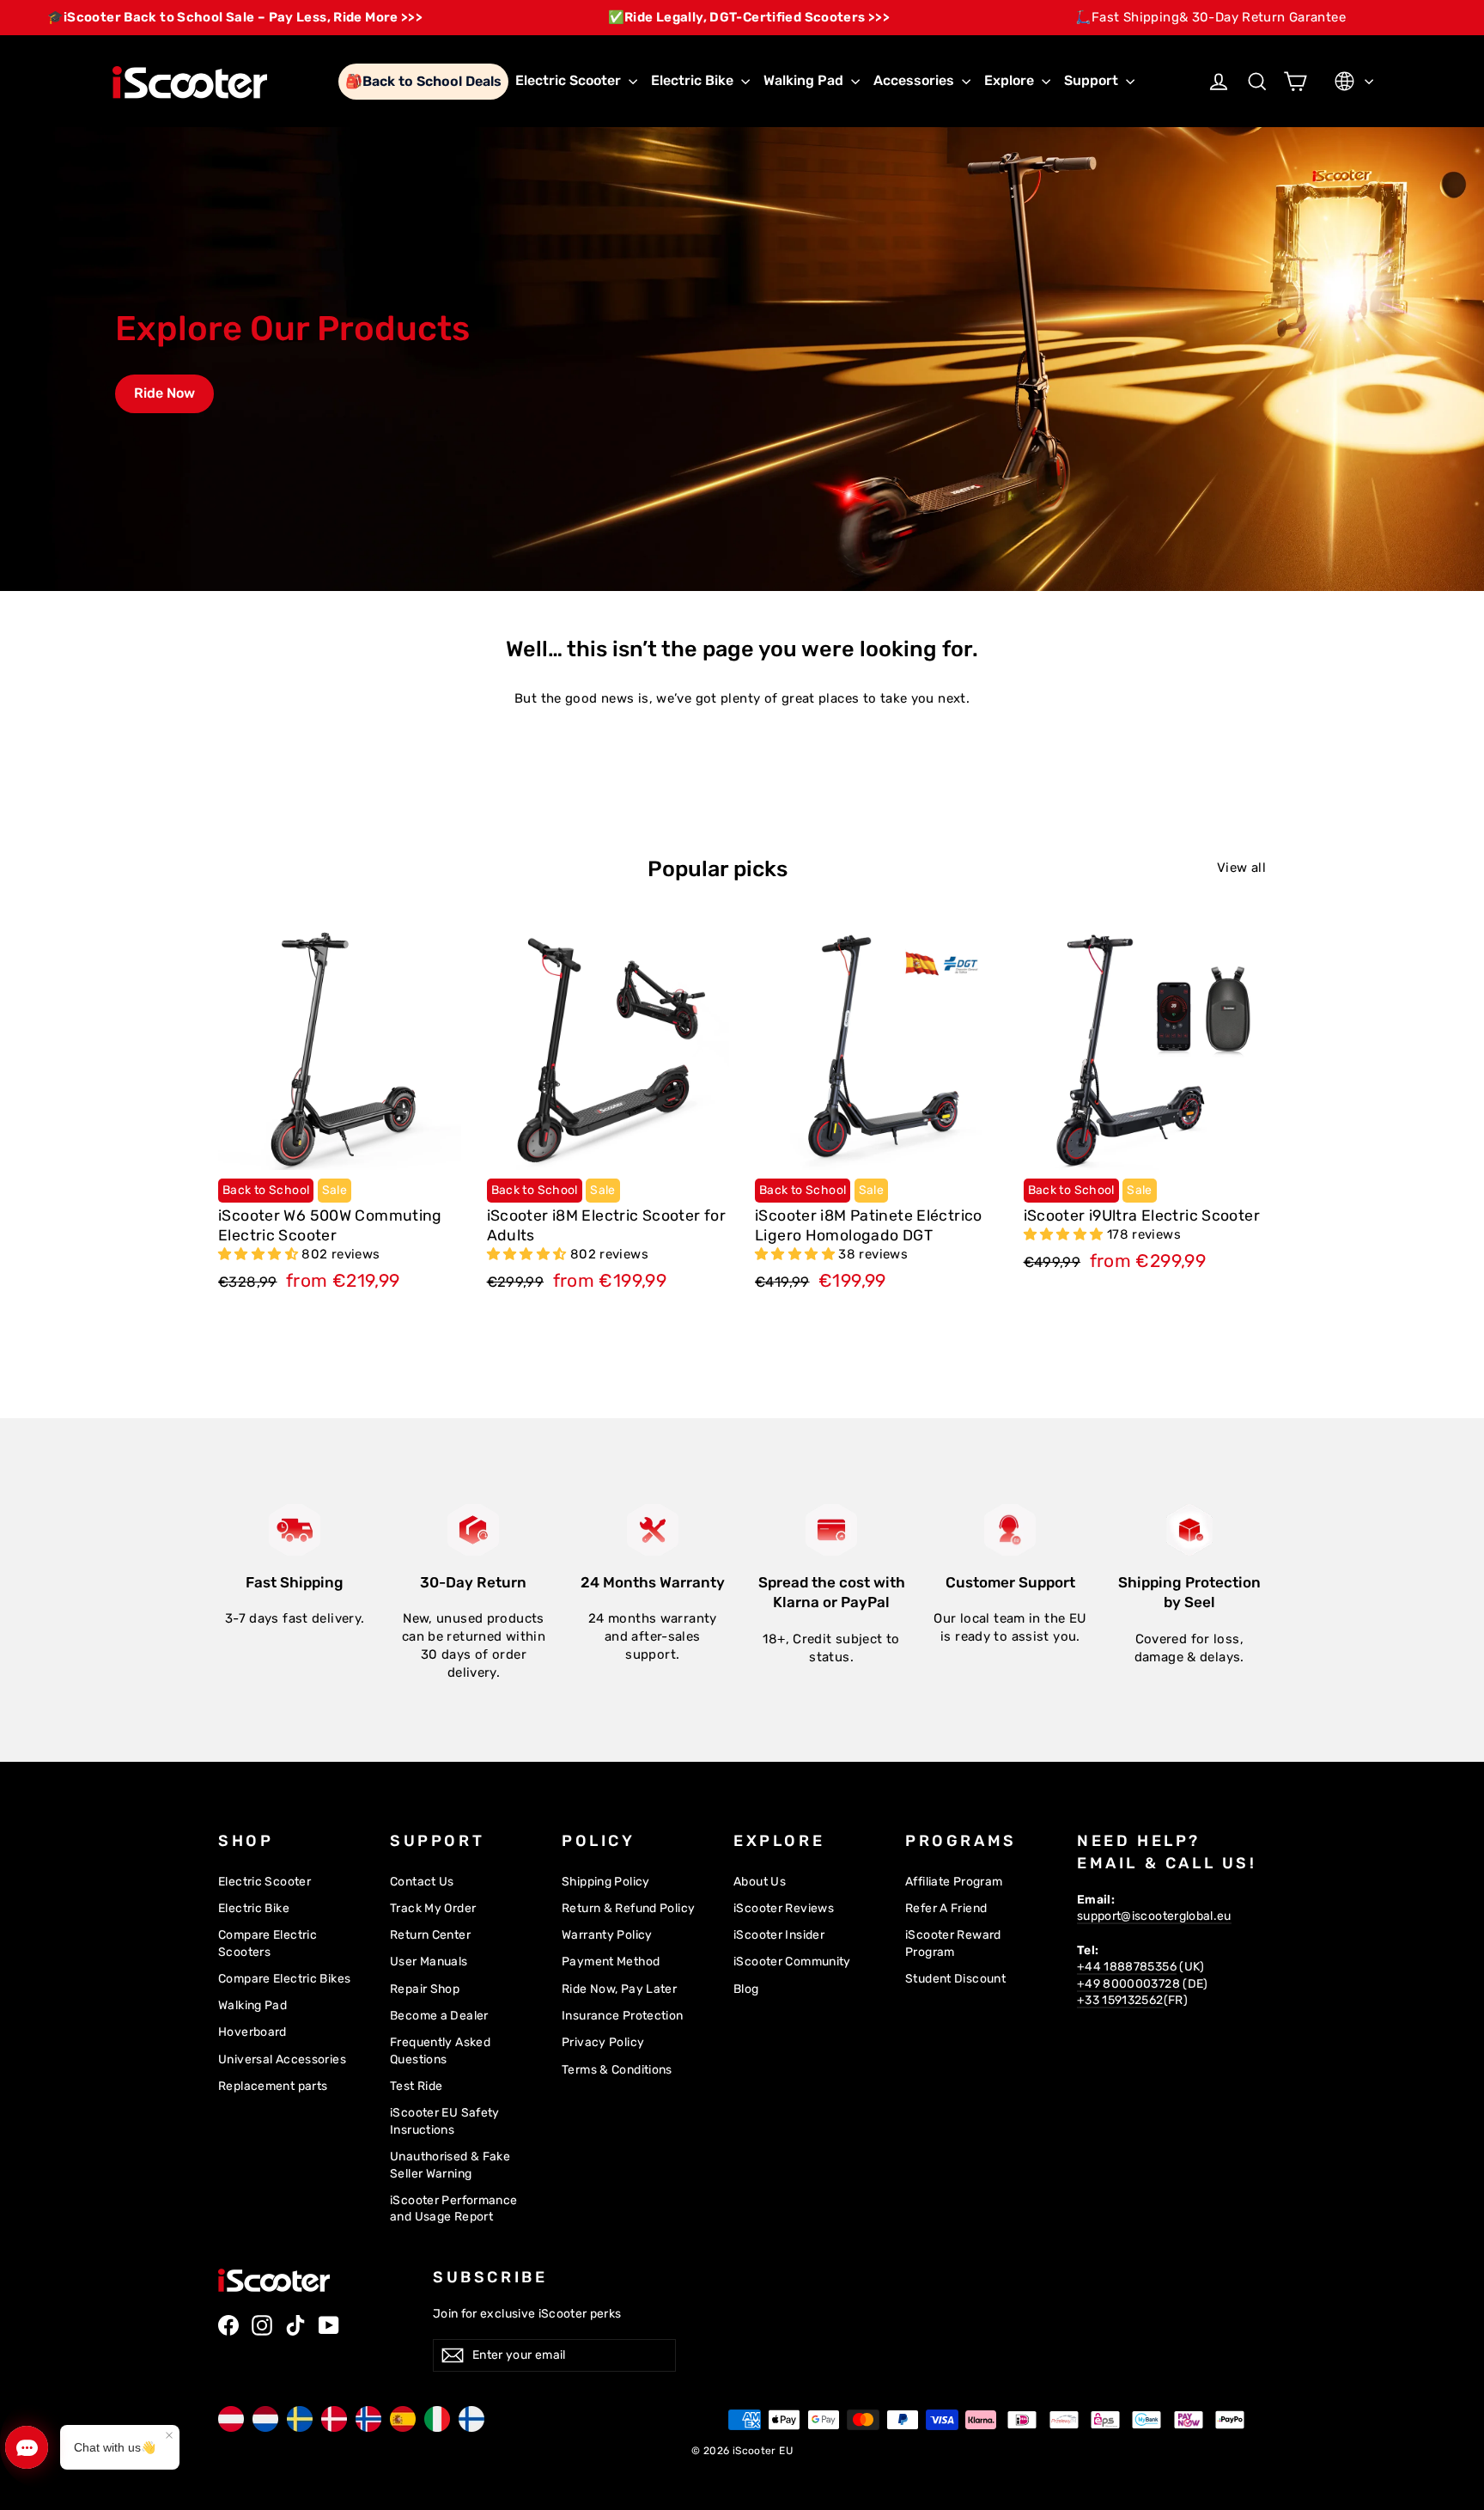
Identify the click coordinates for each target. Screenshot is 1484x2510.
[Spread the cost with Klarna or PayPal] (831, 1530)
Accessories (915, 80)
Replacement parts (273, 2086)
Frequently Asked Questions (440, 2050)
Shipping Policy (606, 1881)
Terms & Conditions (617, 2069)
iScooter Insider (779, 1934)
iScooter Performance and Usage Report (454, 2208)
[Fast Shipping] (295, 1530)
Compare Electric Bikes (284, 1978)
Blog (746, 1989)
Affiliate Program (954, 1881)
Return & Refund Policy (628, 1908)
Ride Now (164, 393)
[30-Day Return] (473, 1530)
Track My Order (433, 1908)
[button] (260, 1254)
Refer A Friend (946, 1908)
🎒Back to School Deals (423, 81)
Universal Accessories (282, 2059)
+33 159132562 (1120, 2000)
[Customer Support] (1010, 1530)
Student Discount (955, 1978)
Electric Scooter (570, 80)
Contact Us (422, 1881)
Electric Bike (694, 80)
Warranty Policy (607, 1934)
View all (1241, 868)
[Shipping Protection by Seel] (1189, 1530)
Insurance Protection (623, 2015)
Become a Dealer (439, 2015)
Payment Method (611, 1961)
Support (1093, 80)
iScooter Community (792, 1961)
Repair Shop (425, 1989)
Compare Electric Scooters (268, 1943)
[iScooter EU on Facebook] (228, 2325)
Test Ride (416, 2086)
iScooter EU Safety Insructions (445, 2121)
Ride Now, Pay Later (619, 1989)
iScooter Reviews (784, 1908)
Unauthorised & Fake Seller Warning (450, 2165)
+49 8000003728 (1128, 1983)
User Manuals (429, 1961)
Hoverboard (252, 2032)
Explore (1011, 80)
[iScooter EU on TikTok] (295, 2325)
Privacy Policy (603, 2042)
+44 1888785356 (1127, 1966)
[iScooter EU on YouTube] (329, 2325)
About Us (760, 1881)
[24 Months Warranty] (653, 1530)
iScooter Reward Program (953, 1943)
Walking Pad (805, 80)
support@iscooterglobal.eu (1154, 1916)
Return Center (430, 1934)
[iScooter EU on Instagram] (262, 2325)
